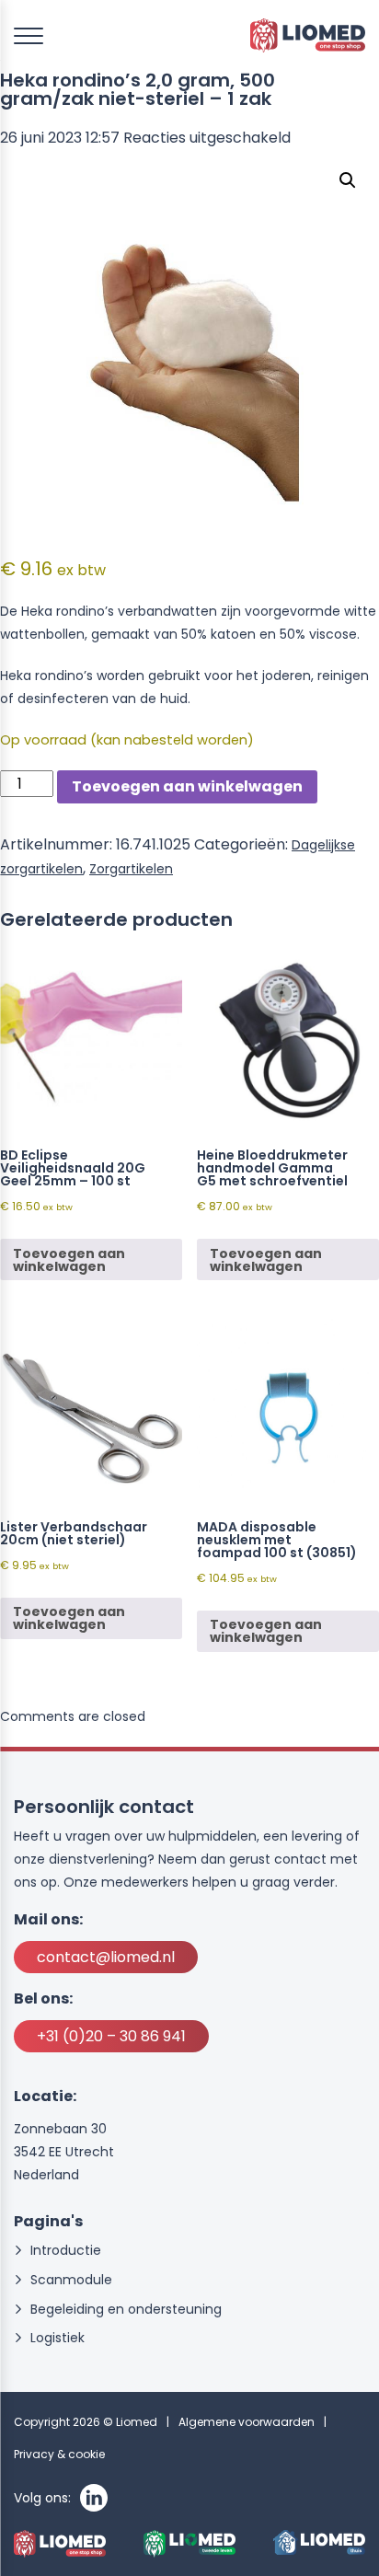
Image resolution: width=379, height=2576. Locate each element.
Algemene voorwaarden (247, 2422)
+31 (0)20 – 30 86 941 (111, 2036)
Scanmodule (71, 2280)
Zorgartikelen (131, 869)
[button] (348, 180)
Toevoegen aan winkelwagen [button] (69, 1260)
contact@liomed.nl (106, 1957)
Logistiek (57, 2338)
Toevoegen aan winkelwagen (187, 786)
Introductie (66, 2251)
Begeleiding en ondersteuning (126, 2310)
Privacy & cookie (59, 2454)
